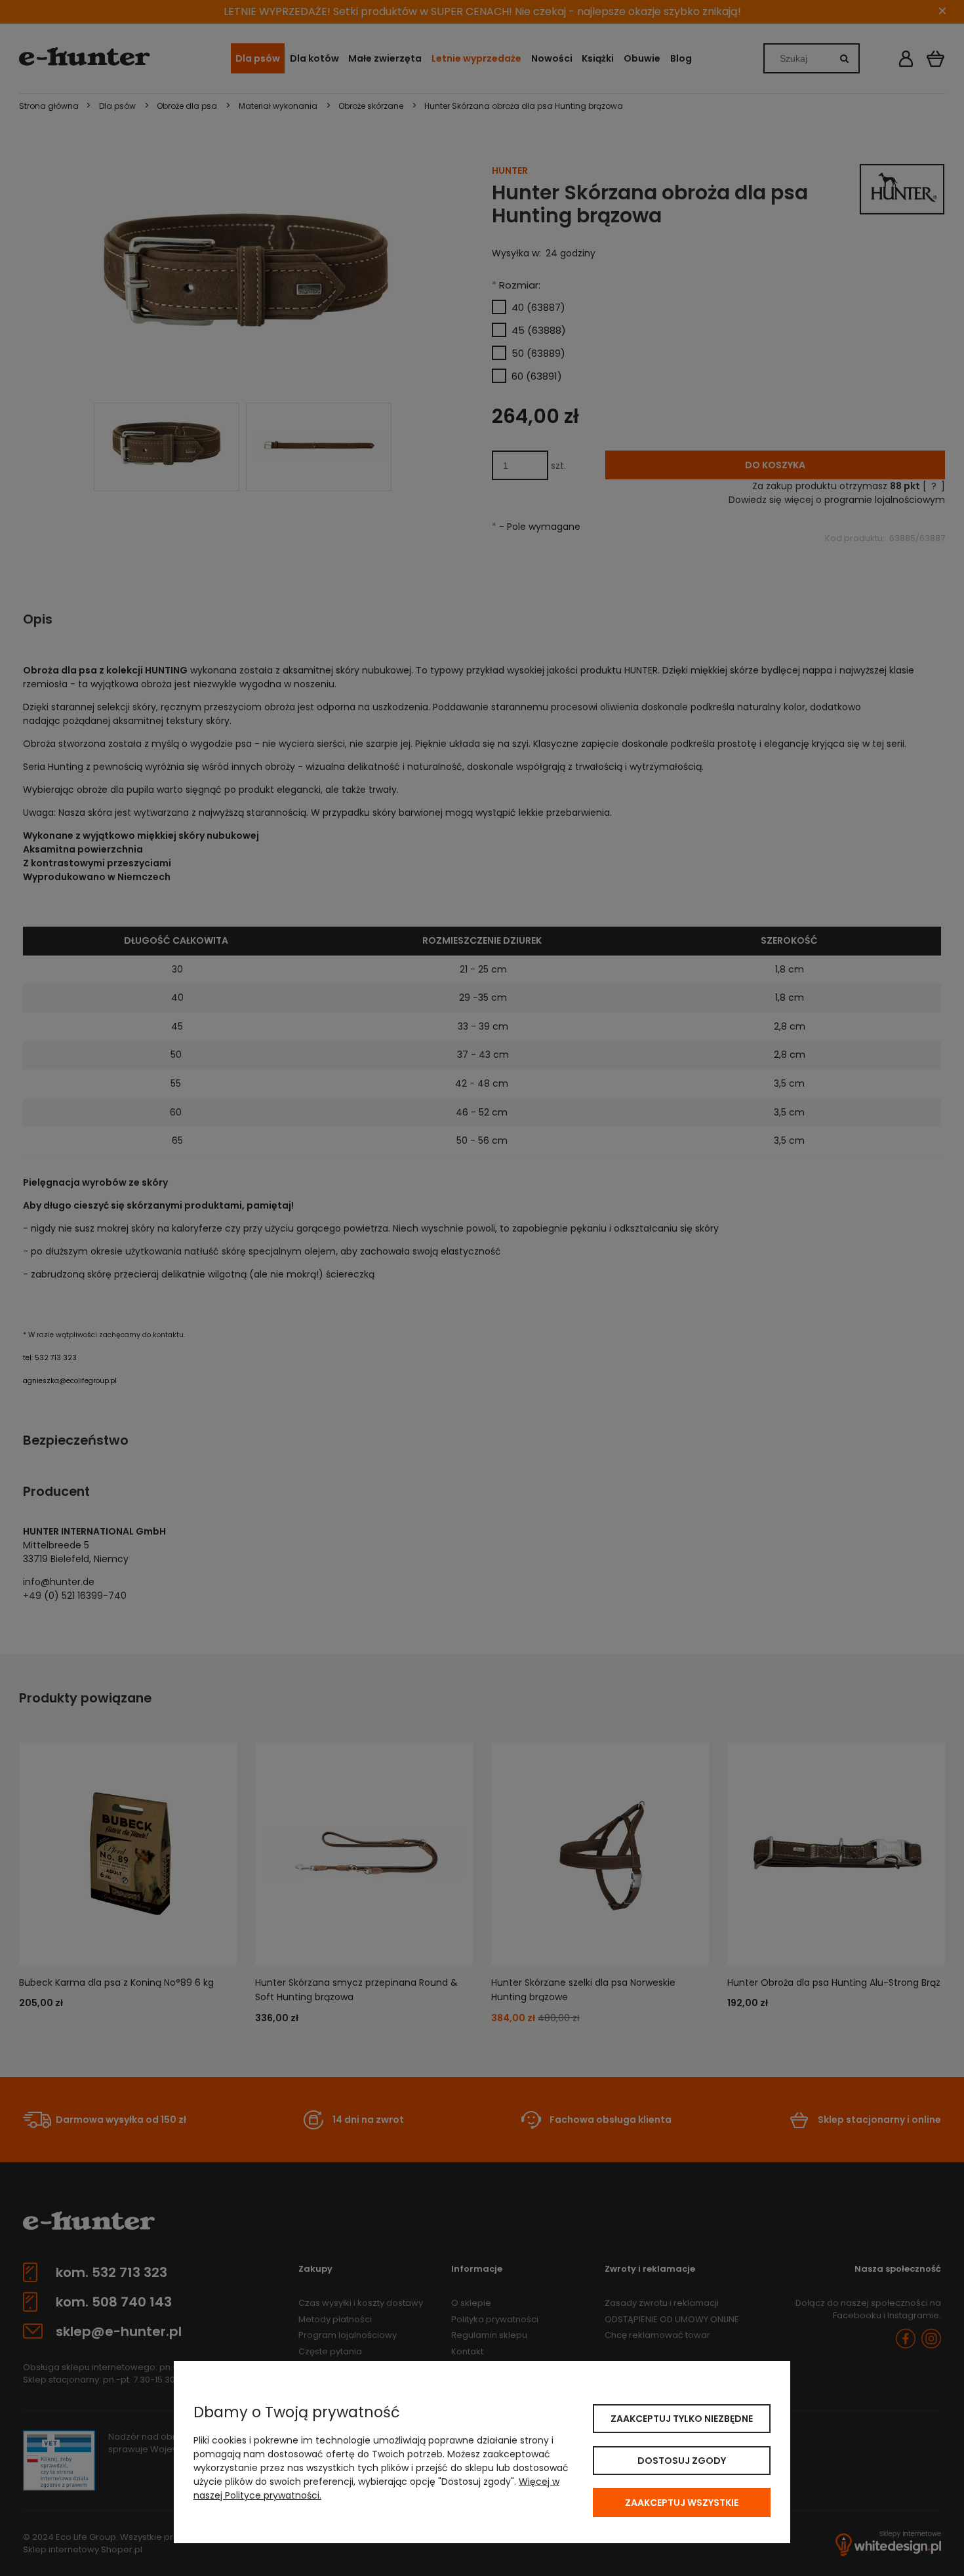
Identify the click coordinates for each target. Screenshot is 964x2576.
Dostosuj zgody (682, 2461)
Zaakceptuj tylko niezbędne (682, 2419)
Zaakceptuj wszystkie (682, 2503)
